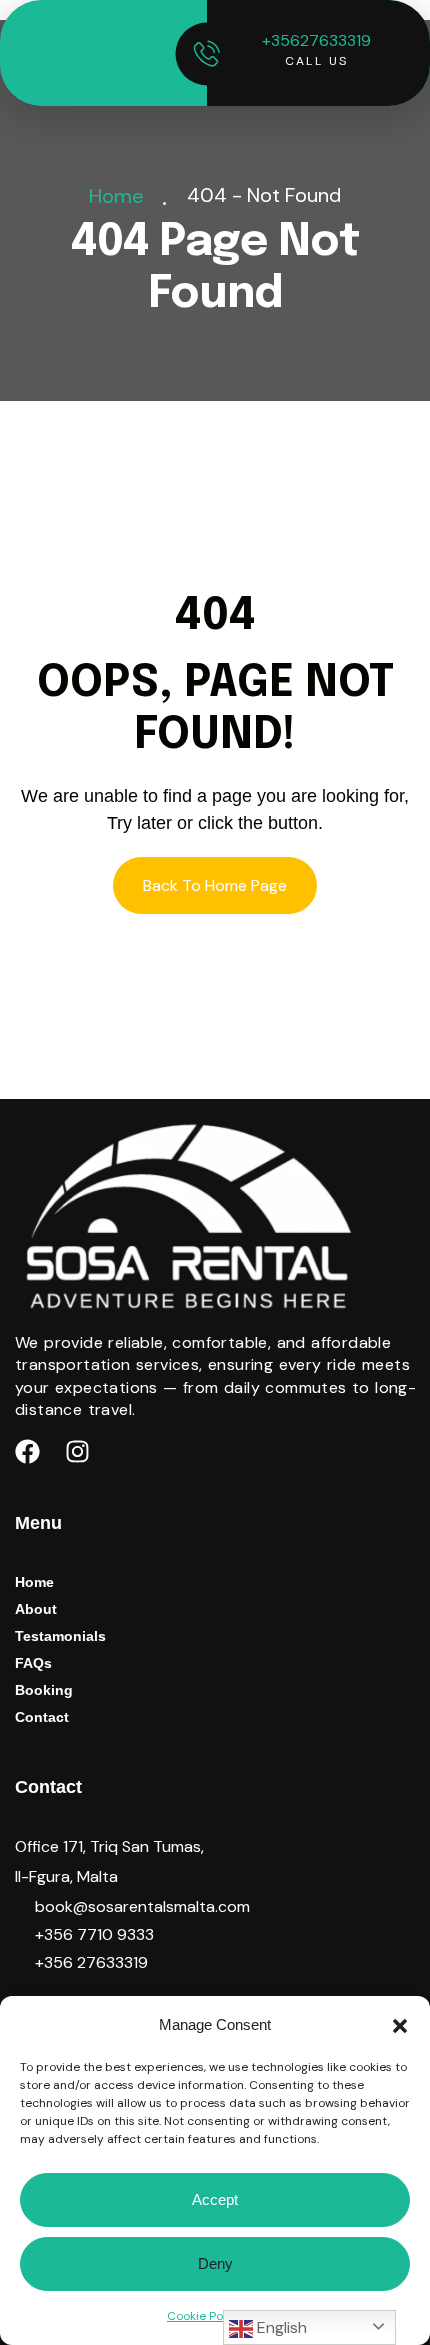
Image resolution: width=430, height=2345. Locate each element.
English (280, 2327)
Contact (42, 1717)
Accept (215, 2199)
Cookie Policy (205, 2316)
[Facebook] (27, 1452)
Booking (44, 1690)
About (36, 1609)
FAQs (33, 1663)
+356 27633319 (91, 1962)
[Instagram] (77, 1452)
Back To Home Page (215, 885)
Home (121, 196)
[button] (400, 2025)
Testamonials (60, 1636)
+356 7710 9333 (94, 1934)
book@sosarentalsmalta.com (142, 1906)
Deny (215, 2263)
